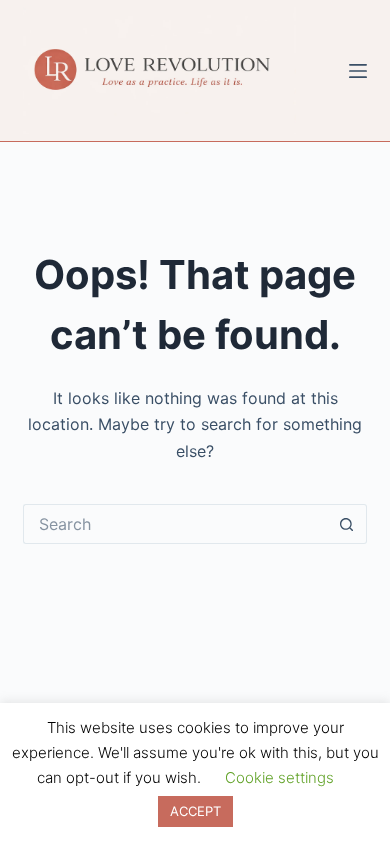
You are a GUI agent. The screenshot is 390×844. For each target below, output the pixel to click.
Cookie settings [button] (279, 777)
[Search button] (347, 524)
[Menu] (358, 71)
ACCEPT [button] (195, 811)
